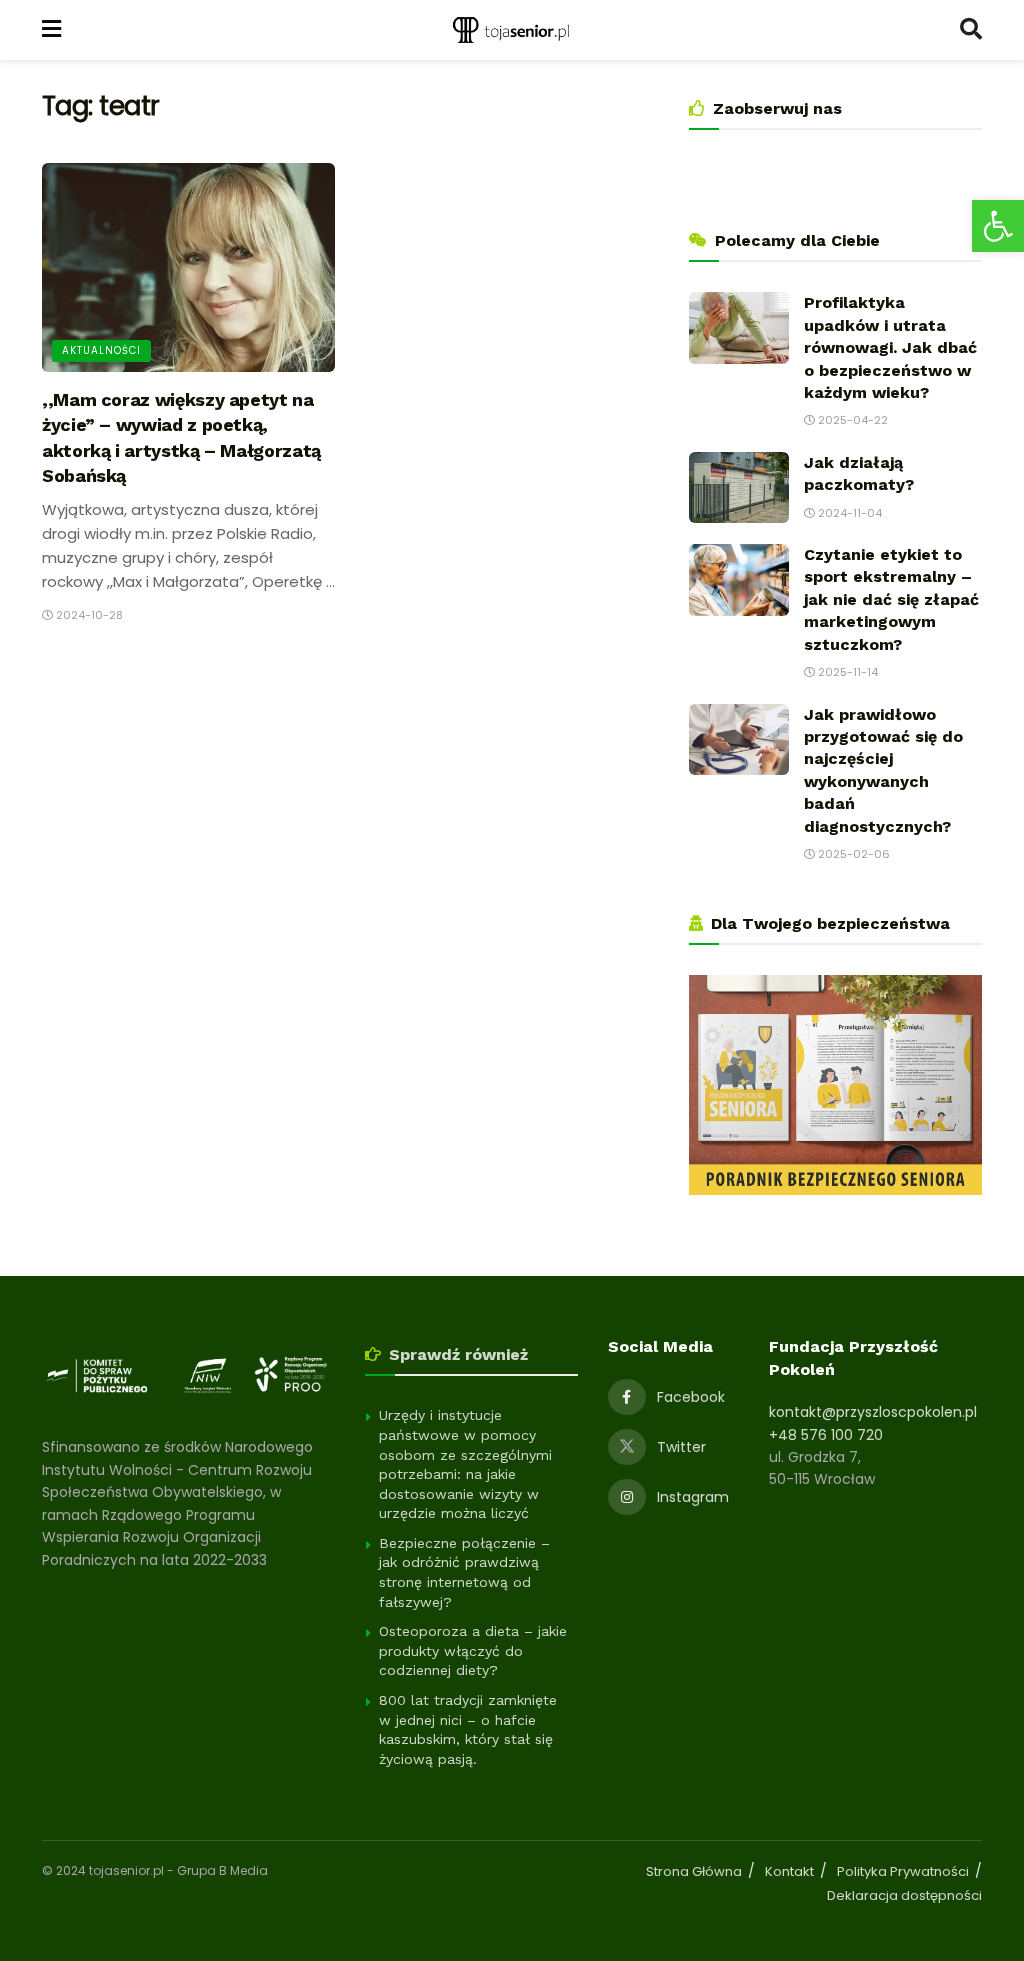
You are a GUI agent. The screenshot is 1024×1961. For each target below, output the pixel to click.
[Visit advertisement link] (835, 1085)
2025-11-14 (846, 672)
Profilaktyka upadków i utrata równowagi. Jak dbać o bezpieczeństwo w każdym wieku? (890, 347)
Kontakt (789, 1871)
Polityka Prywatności (903, 1871)
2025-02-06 (852, 854)
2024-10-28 (88, 615)
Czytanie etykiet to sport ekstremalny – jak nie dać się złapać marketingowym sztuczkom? (891, 599)
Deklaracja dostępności (904, 1895)
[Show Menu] (51, 30)
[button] (998, 226)
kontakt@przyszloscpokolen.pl (873, 1412)
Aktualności (101, 350)
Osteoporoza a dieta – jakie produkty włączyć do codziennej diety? (473, 1650)
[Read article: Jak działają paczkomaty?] (739, 488)
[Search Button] (971, 30)
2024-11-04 (848, 513)
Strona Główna (694, 1871)
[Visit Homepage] (510, 30)
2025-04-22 (851, 420)
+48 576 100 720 (826, 1435)
